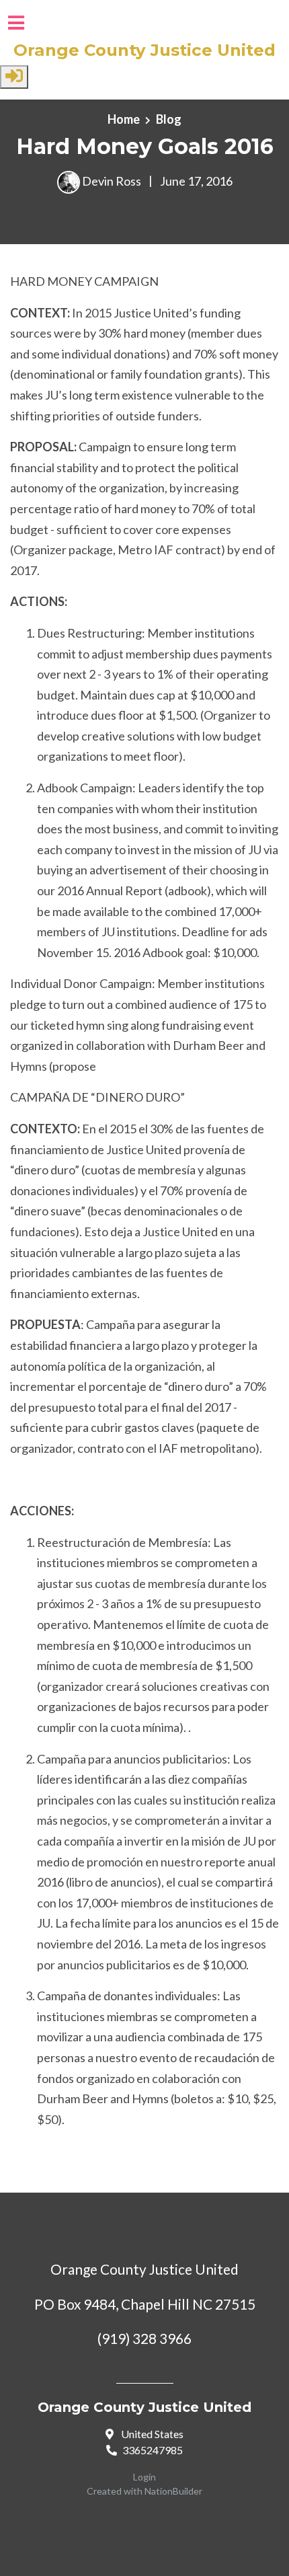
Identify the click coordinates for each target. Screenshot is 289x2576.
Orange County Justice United (144, 50)
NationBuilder (173, 2491)
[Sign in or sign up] (14, 77)
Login (144, 2477)
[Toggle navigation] (16, 23)
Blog (169, 119)
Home (124, 119)
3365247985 (153, 2450)
